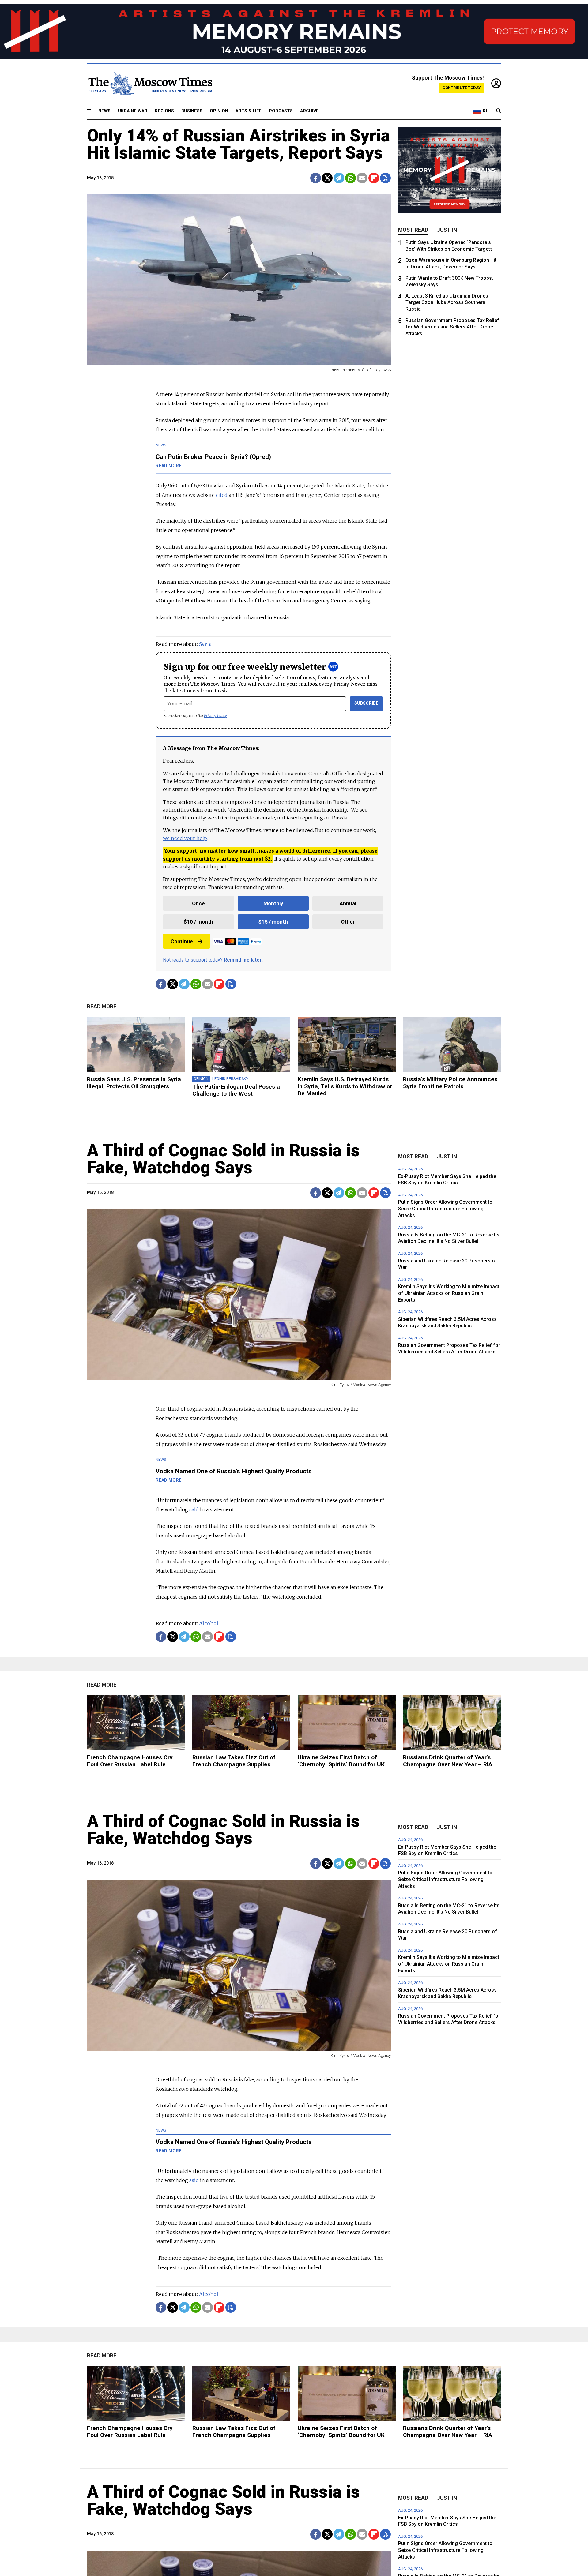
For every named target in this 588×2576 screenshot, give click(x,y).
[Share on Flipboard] (374, 178)
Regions (164, 111)
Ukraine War (133, 111)
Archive (309, 111)
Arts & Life (249, 111)
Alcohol (209, 1623)
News (104, 111)
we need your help (185, 838)
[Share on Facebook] (316, 178)
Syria (205, 644)
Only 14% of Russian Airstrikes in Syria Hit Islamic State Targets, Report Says (239, 144)
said (194, 1509)
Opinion (219, 111)
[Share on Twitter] (327, 178)
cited (222, 495)
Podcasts (281, 111)
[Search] (499, 111)
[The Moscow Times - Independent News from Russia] (150, 84)
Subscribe (366, 703)
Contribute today (462, 88)
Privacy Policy (215, 716)
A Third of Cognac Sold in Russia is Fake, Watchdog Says (223, 1159)
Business (192, 111)
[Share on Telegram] (339, 178)
